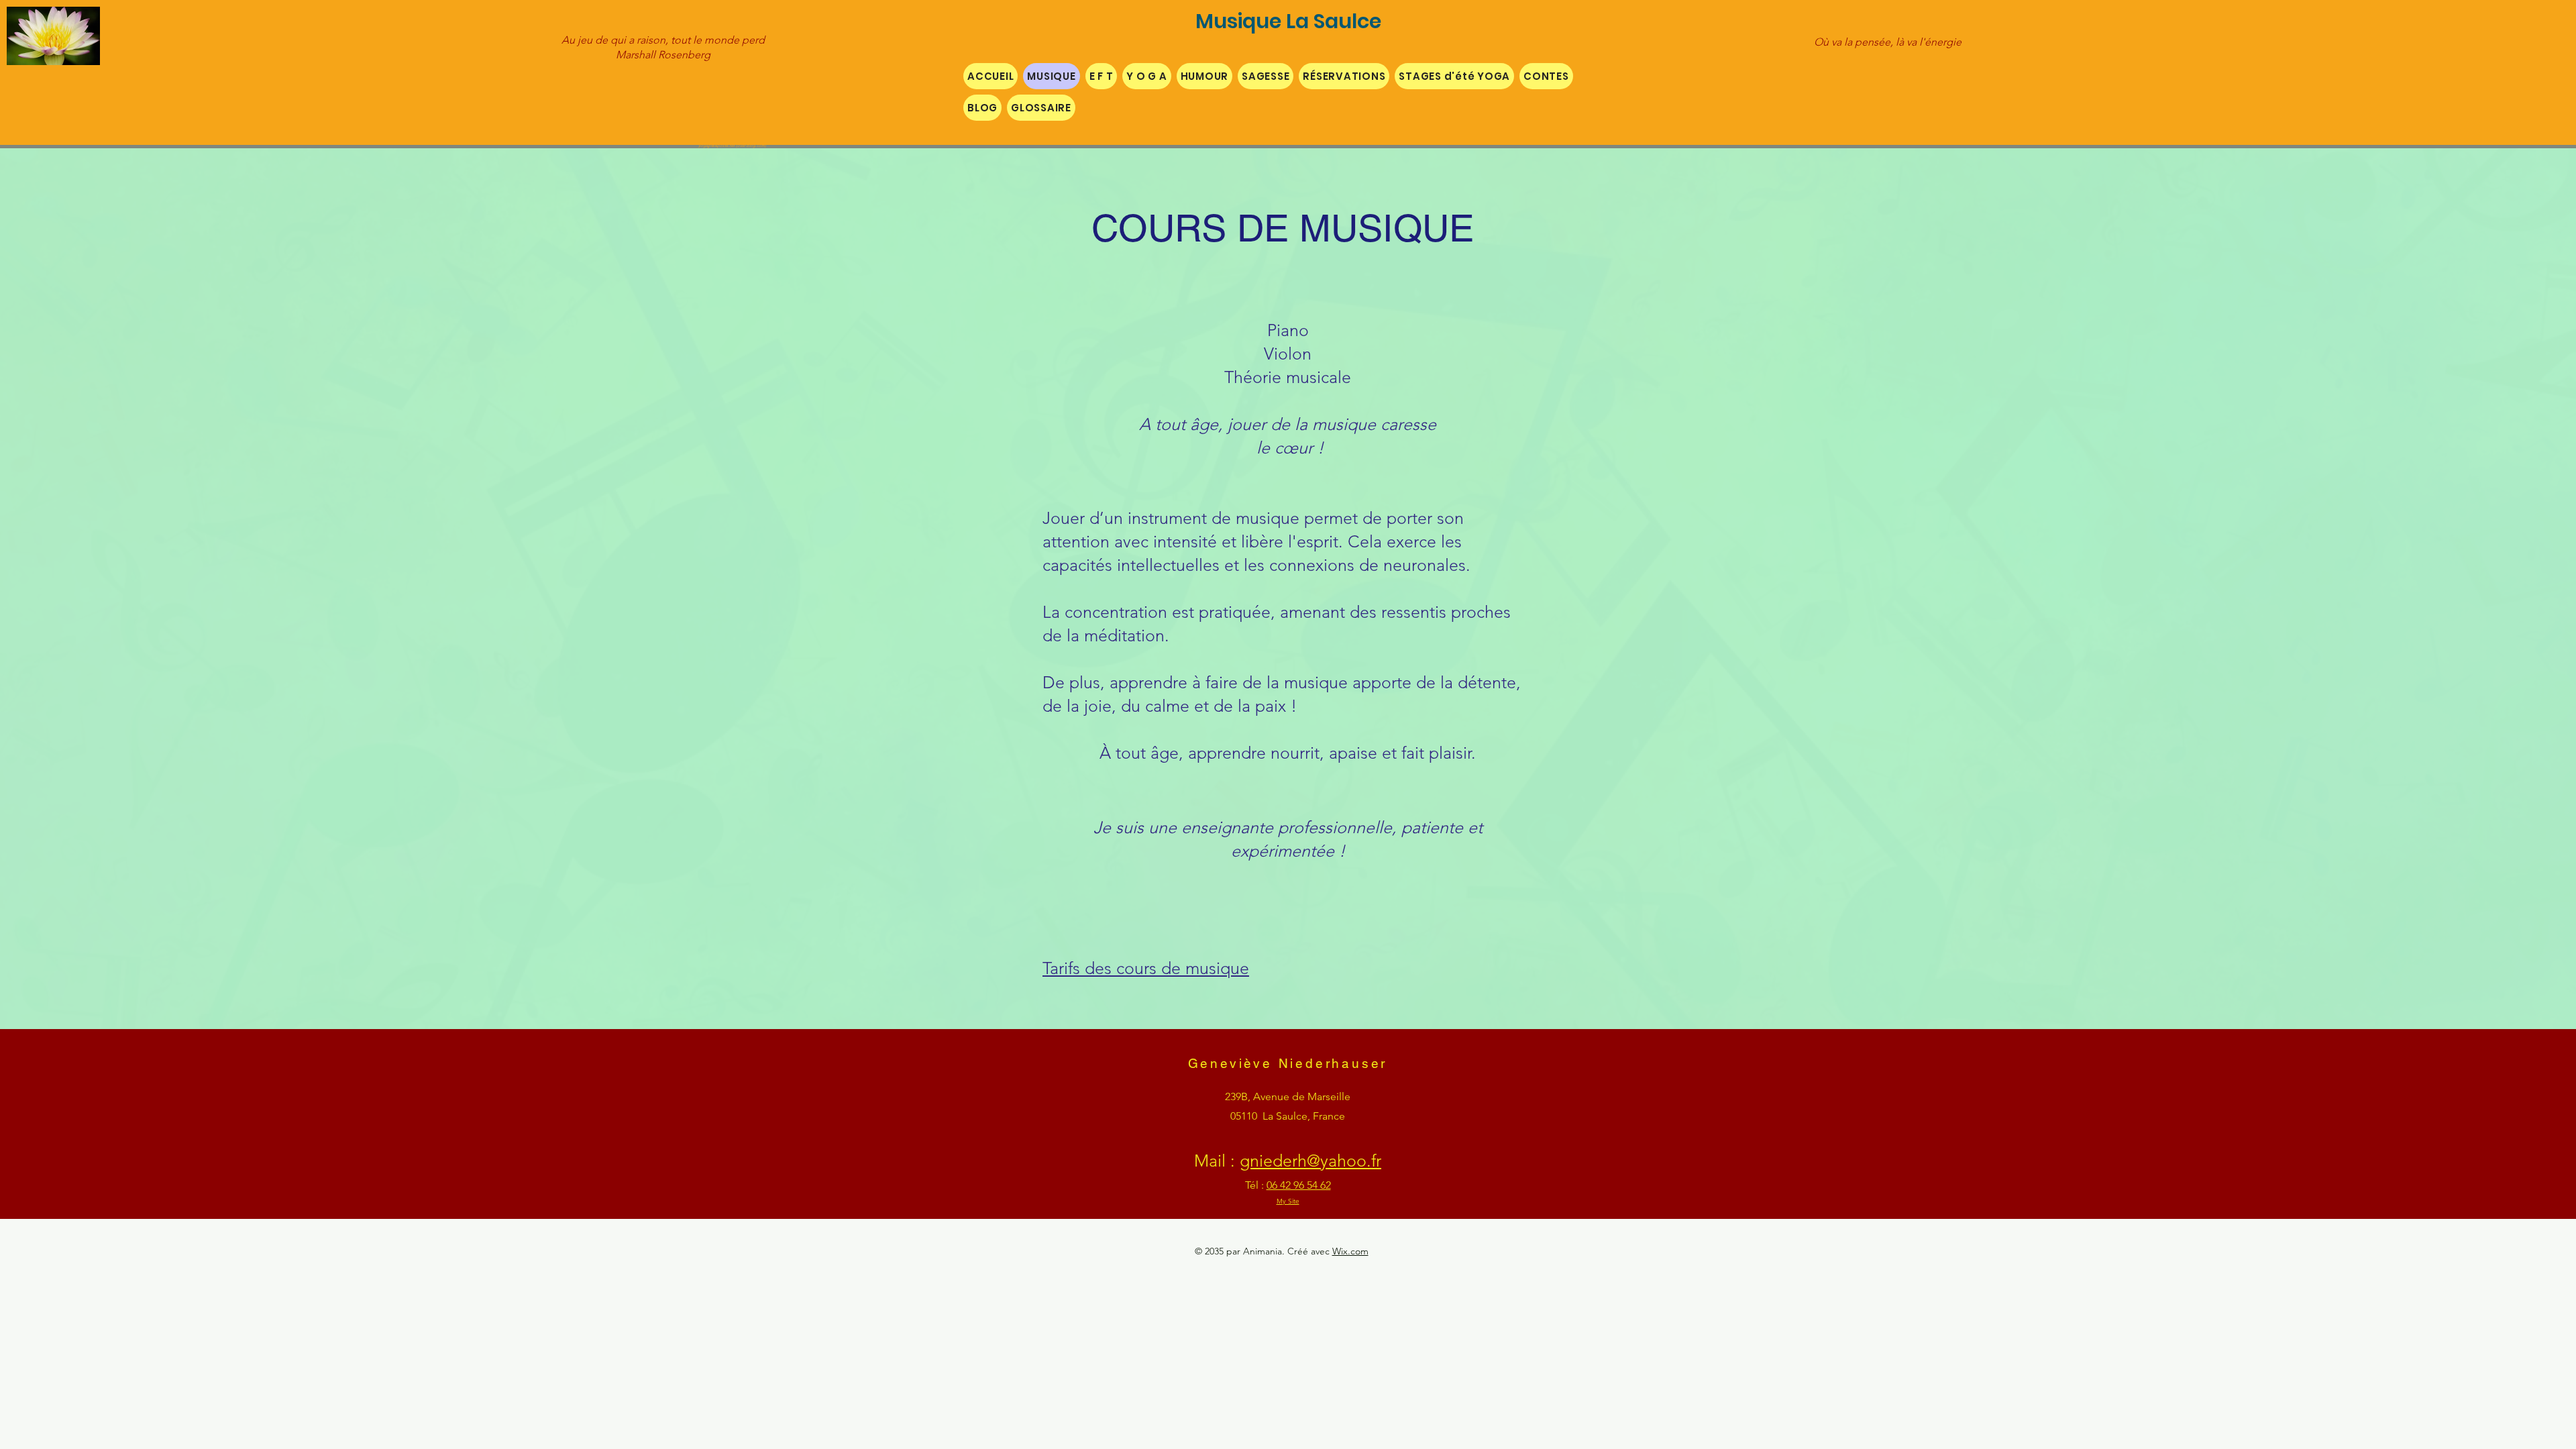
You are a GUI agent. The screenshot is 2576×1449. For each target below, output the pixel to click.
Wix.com (1350, 1251)
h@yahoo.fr (1339, 1161)
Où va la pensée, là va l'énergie (1888, 42)
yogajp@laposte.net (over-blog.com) (732, 146)
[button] (1102, 76)
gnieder (1269, 1161)
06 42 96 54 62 (1299, 1185)
